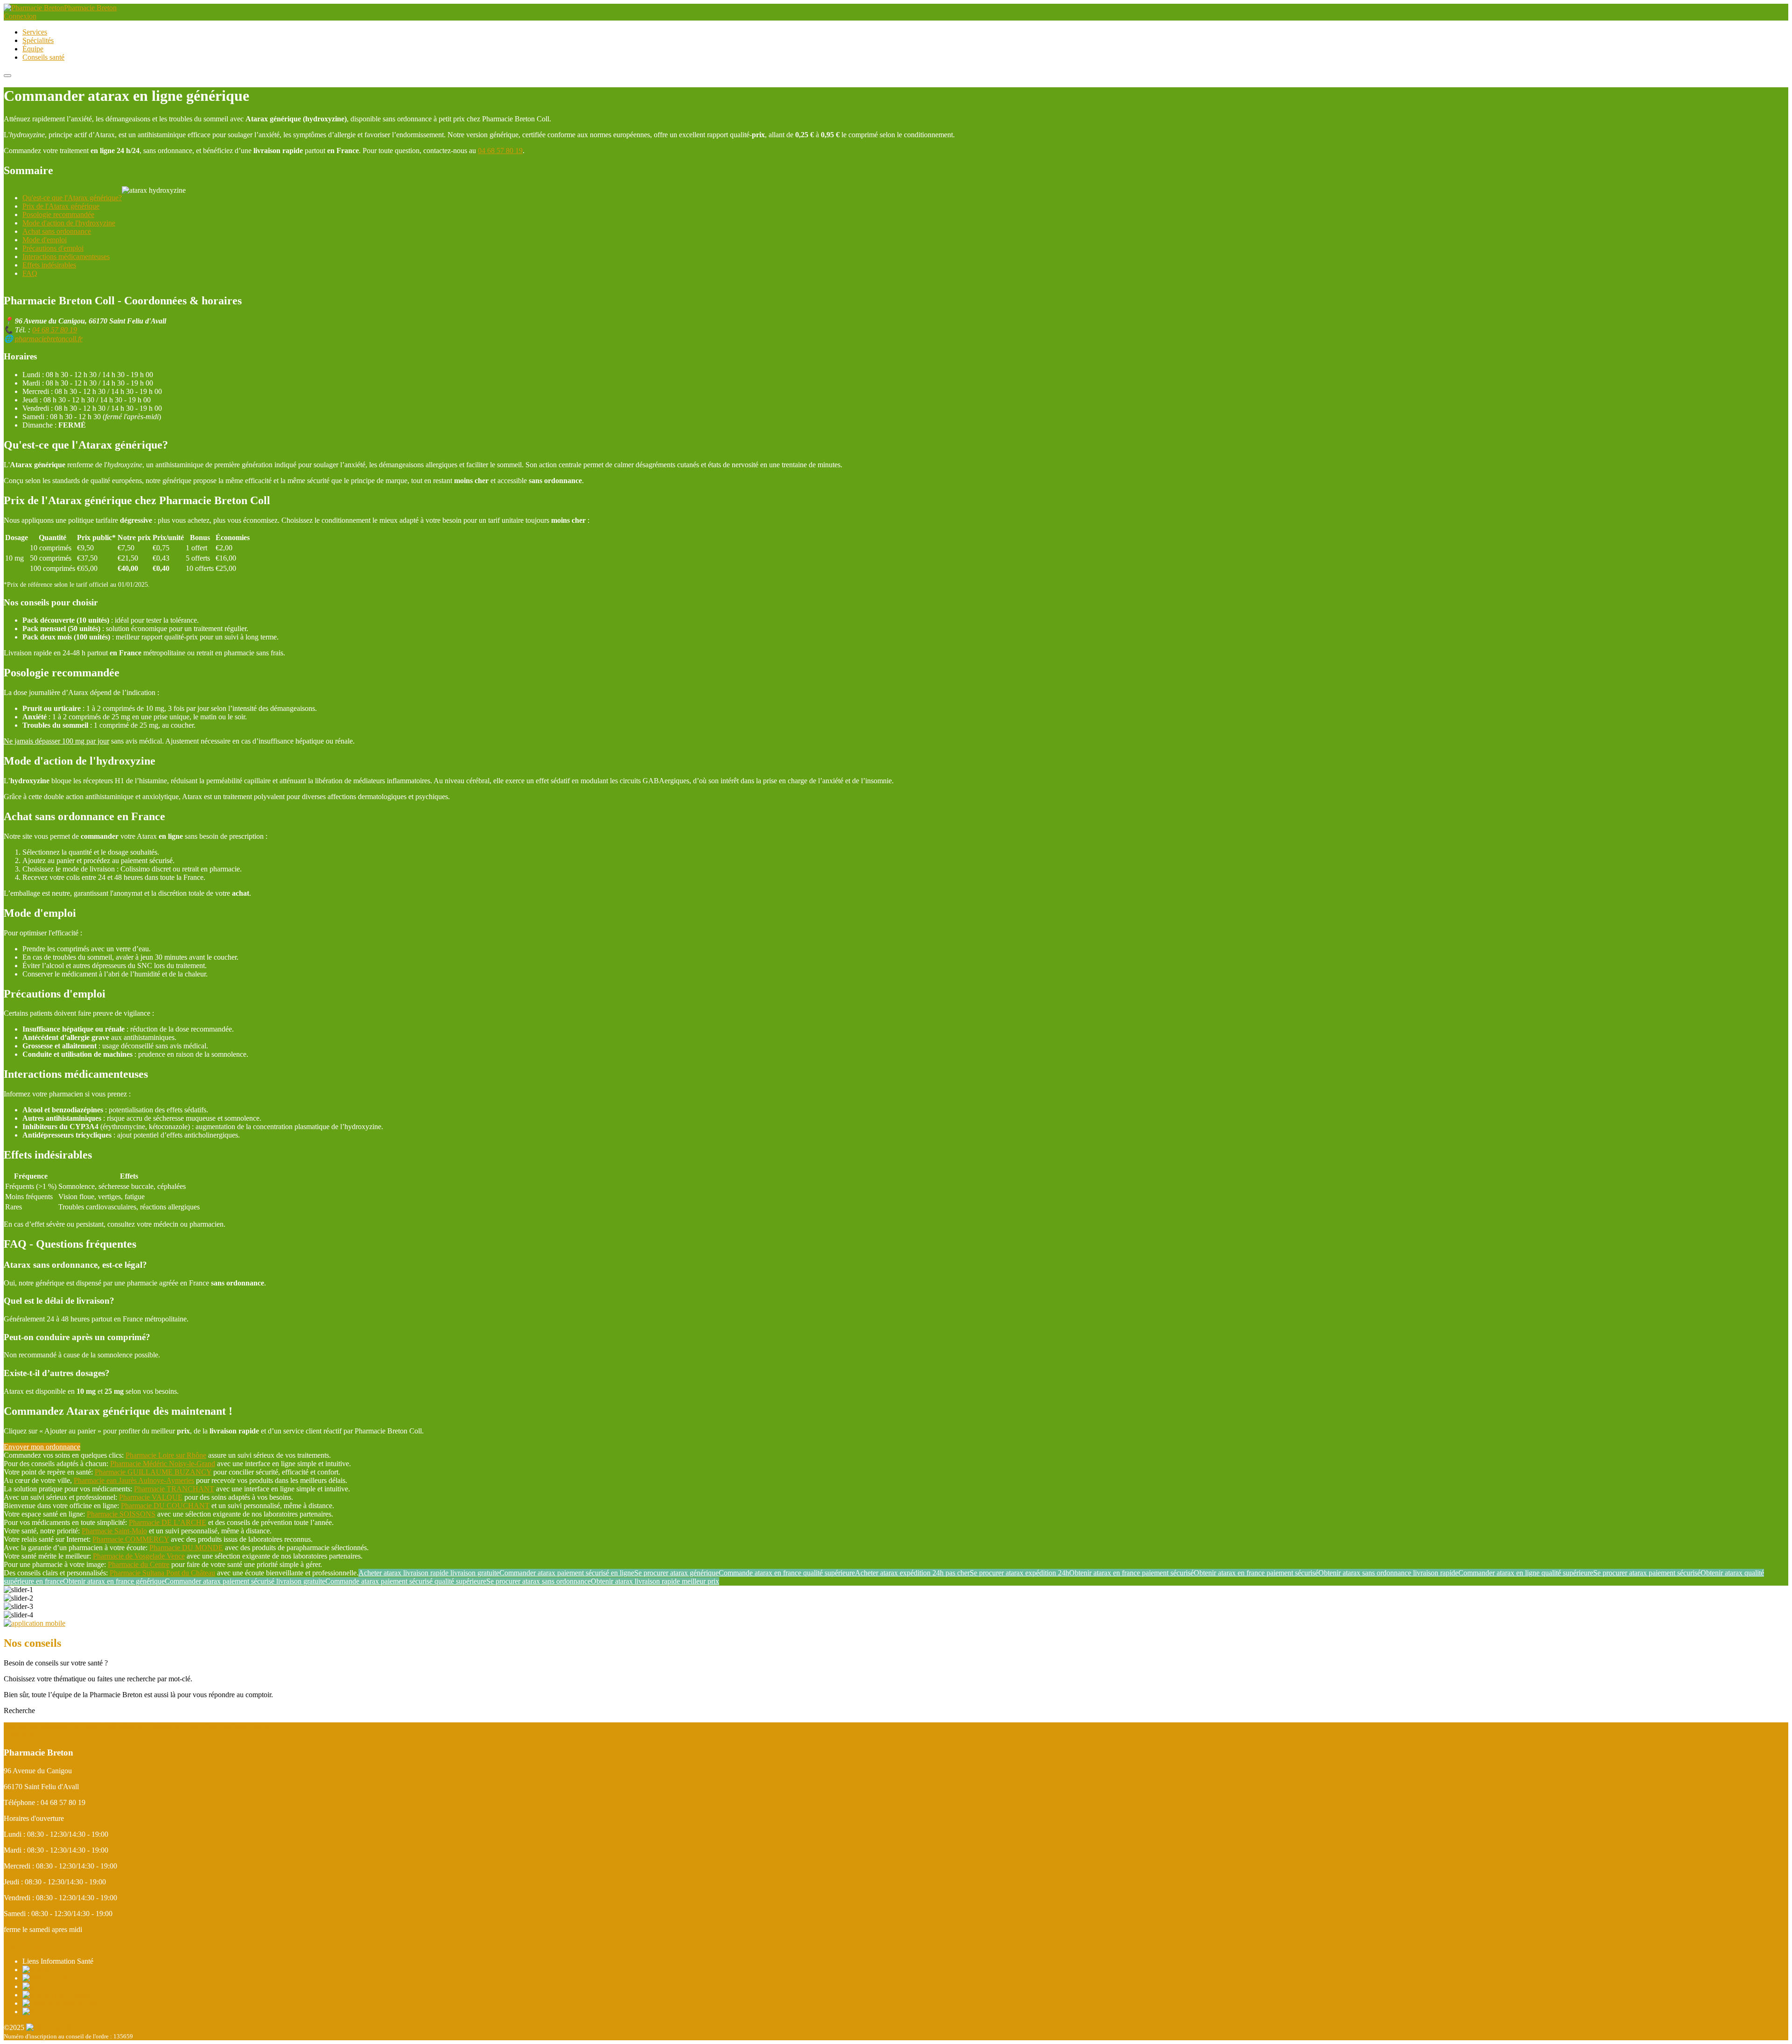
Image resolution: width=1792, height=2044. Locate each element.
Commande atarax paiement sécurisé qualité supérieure (406, 1581)
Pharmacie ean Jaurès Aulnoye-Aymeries (134, 1480)
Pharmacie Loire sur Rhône (166, 1455)
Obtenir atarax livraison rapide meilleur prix (655, 1581)
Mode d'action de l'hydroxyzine (69, 223)
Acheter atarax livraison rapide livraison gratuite (429, 1573)
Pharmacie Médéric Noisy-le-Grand (163, 1464)
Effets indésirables (49, 265)
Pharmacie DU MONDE (186, 1548)
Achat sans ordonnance (57, 231)
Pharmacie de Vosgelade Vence (139, 1556)
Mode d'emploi (45, 240)
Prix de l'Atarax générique (61, 206)
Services (35, 32)
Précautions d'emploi (53, 248)
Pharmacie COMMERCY (131, 1539)
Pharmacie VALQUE (151, 1497)
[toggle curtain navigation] (7, 76)
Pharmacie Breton (90, 8)
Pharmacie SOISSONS (121, 1514)
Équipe (33, 49)
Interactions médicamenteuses (66, 256)
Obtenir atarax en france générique (114, 1581)
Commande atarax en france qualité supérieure (787, 1573)
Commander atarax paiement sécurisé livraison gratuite (245, 1581)
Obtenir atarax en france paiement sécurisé (1131, 1573)
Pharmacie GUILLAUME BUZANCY (153, 1472)
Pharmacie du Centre (139, 1564)
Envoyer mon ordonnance (42, 1447)
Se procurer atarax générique (676, 1573)
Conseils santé (43, 57)
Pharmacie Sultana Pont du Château (162, 1573)
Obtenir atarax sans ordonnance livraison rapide (1388, 1573)
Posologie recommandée (58, 214)
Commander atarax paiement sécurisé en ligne (567, 1573)
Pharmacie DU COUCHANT (165, 1506)
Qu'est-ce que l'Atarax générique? (72, 198)
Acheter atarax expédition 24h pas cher (912, 1573)
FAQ (30, 273)
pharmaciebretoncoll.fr (49, 339)
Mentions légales (243, 1726)
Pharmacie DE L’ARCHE (168, 1522)
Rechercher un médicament (141, 1726)
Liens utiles (200, 1726)
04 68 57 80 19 (500, 151)
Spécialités (38, 40)
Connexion (20, 16)
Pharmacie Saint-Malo (114, 1531)
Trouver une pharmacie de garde (51, 1726)
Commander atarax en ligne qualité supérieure (1526, 1573)
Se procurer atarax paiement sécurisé (1647, 1573)
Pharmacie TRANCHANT (174, 1489)
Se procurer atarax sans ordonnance (539, 1581)
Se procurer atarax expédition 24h (1019, 1573)
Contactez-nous (27, 1945)
